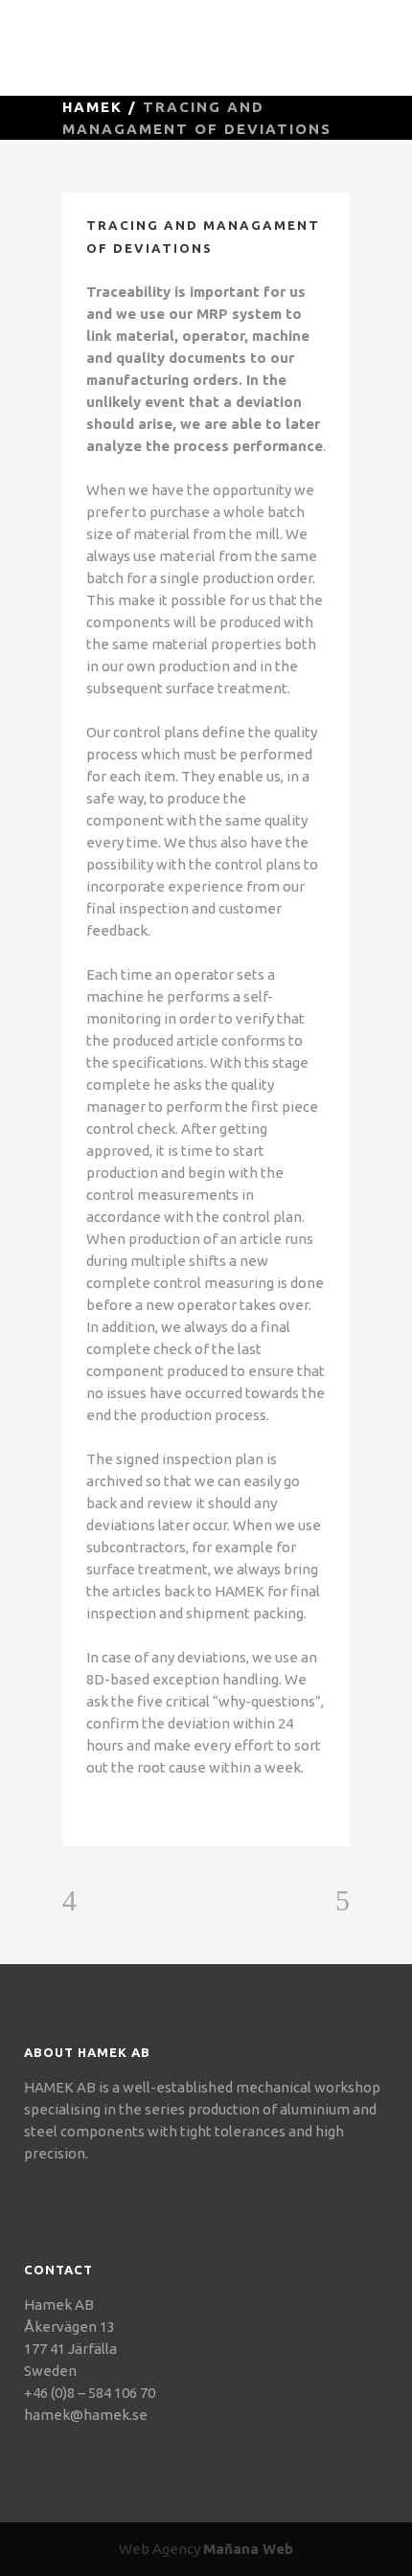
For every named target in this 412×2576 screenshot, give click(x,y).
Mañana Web (248, 2549)
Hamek (92, 107)
